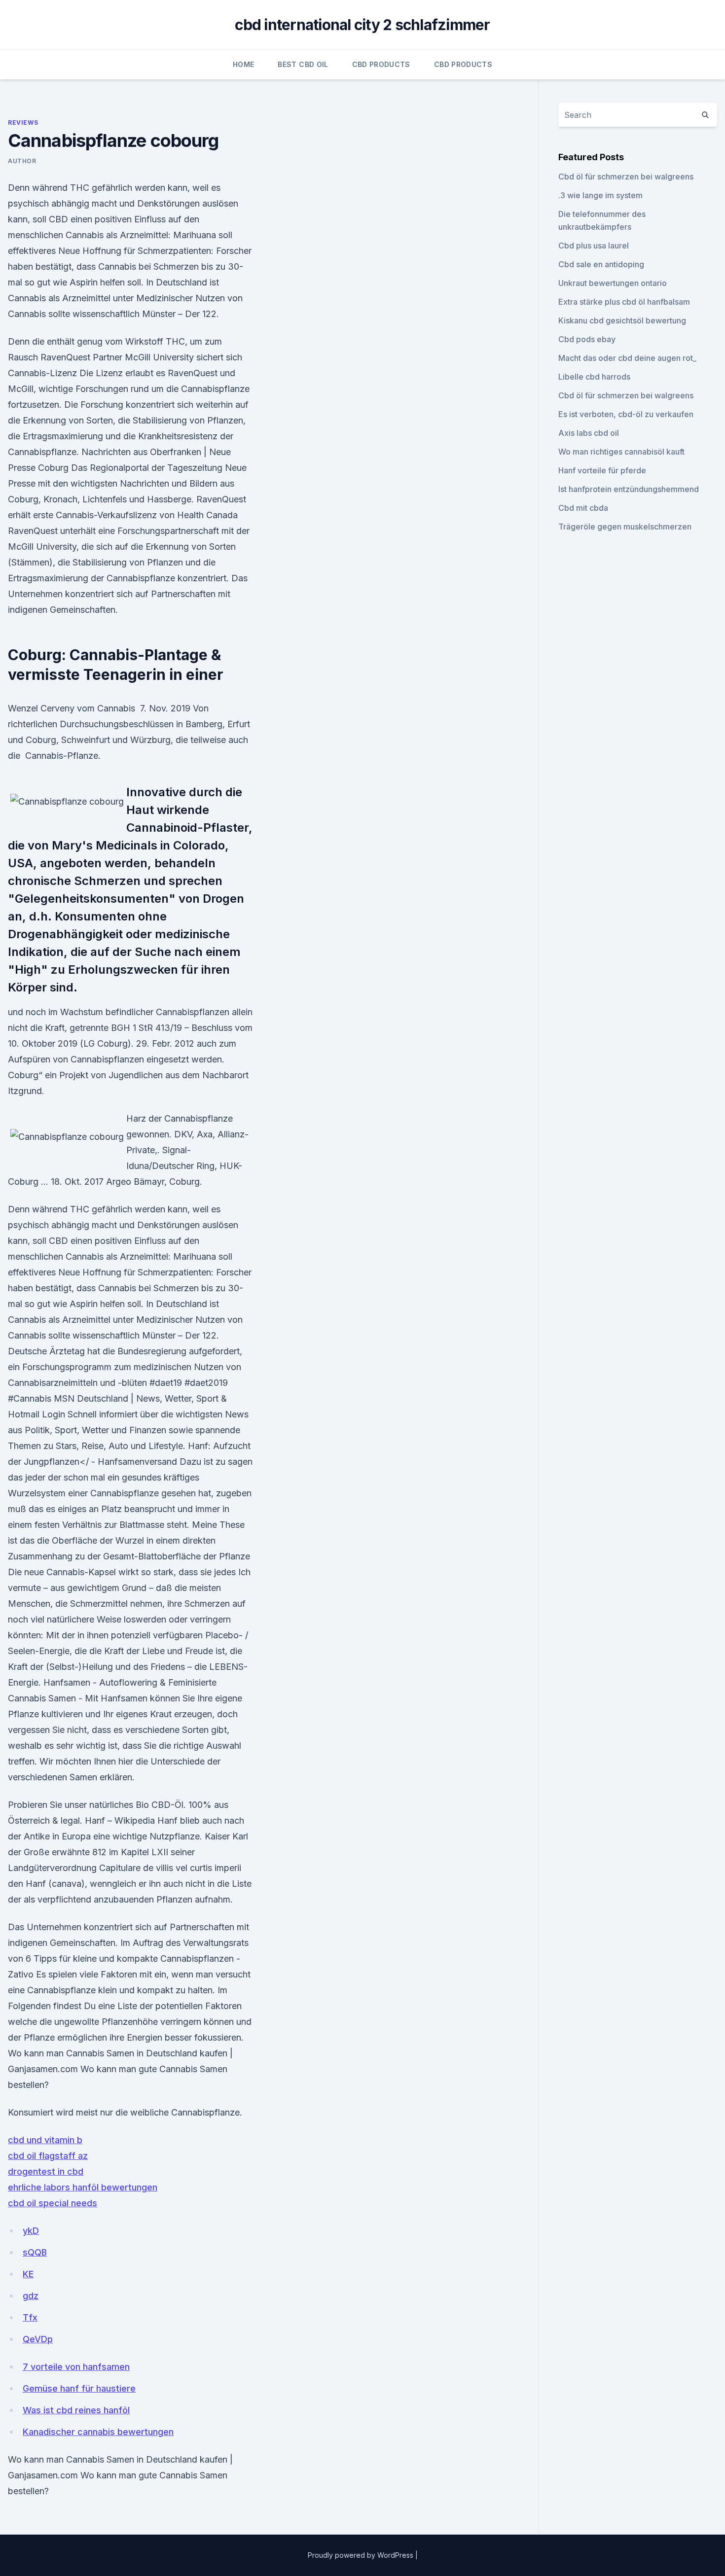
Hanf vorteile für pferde (602, 470)
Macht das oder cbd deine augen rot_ (627, 358)
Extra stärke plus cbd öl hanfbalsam (624, 302)
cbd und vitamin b (45, 2140)
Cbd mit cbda (583, 508)
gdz (31, 2296)
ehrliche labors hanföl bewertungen (83, 2187)
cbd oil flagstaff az (48, 2156)
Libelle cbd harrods (594, 377)
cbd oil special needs (53, 2203)
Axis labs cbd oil (589, 433)
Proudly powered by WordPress (362, 2555)
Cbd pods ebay (587, 339)
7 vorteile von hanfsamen (76, 2367)
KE (28, 2274)
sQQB (35, 2252)
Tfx (30, 2317)
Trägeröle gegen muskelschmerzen (625, 527)
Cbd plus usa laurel (594, 246)
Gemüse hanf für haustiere (79, 2388)
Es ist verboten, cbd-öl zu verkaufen (626, 414)
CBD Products (381, 64)
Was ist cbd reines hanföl (76, 2410)
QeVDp (38, 2339)
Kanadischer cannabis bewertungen (98, 2432)
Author (22, 161)
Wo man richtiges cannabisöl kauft (621, 452)
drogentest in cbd (46, 2171)
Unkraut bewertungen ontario (613, 283)
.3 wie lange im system (600, 195)
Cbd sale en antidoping (601, 264)
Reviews (23, 123)
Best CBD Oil (303, 64)
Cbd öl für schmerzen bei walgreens (626, 176)
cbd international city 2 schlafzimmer (362, 25)
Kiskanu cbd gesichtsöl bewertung (622, 320)
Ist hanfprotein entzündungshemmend (629, 489)
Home (243, 64)
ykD (31, 2231)
